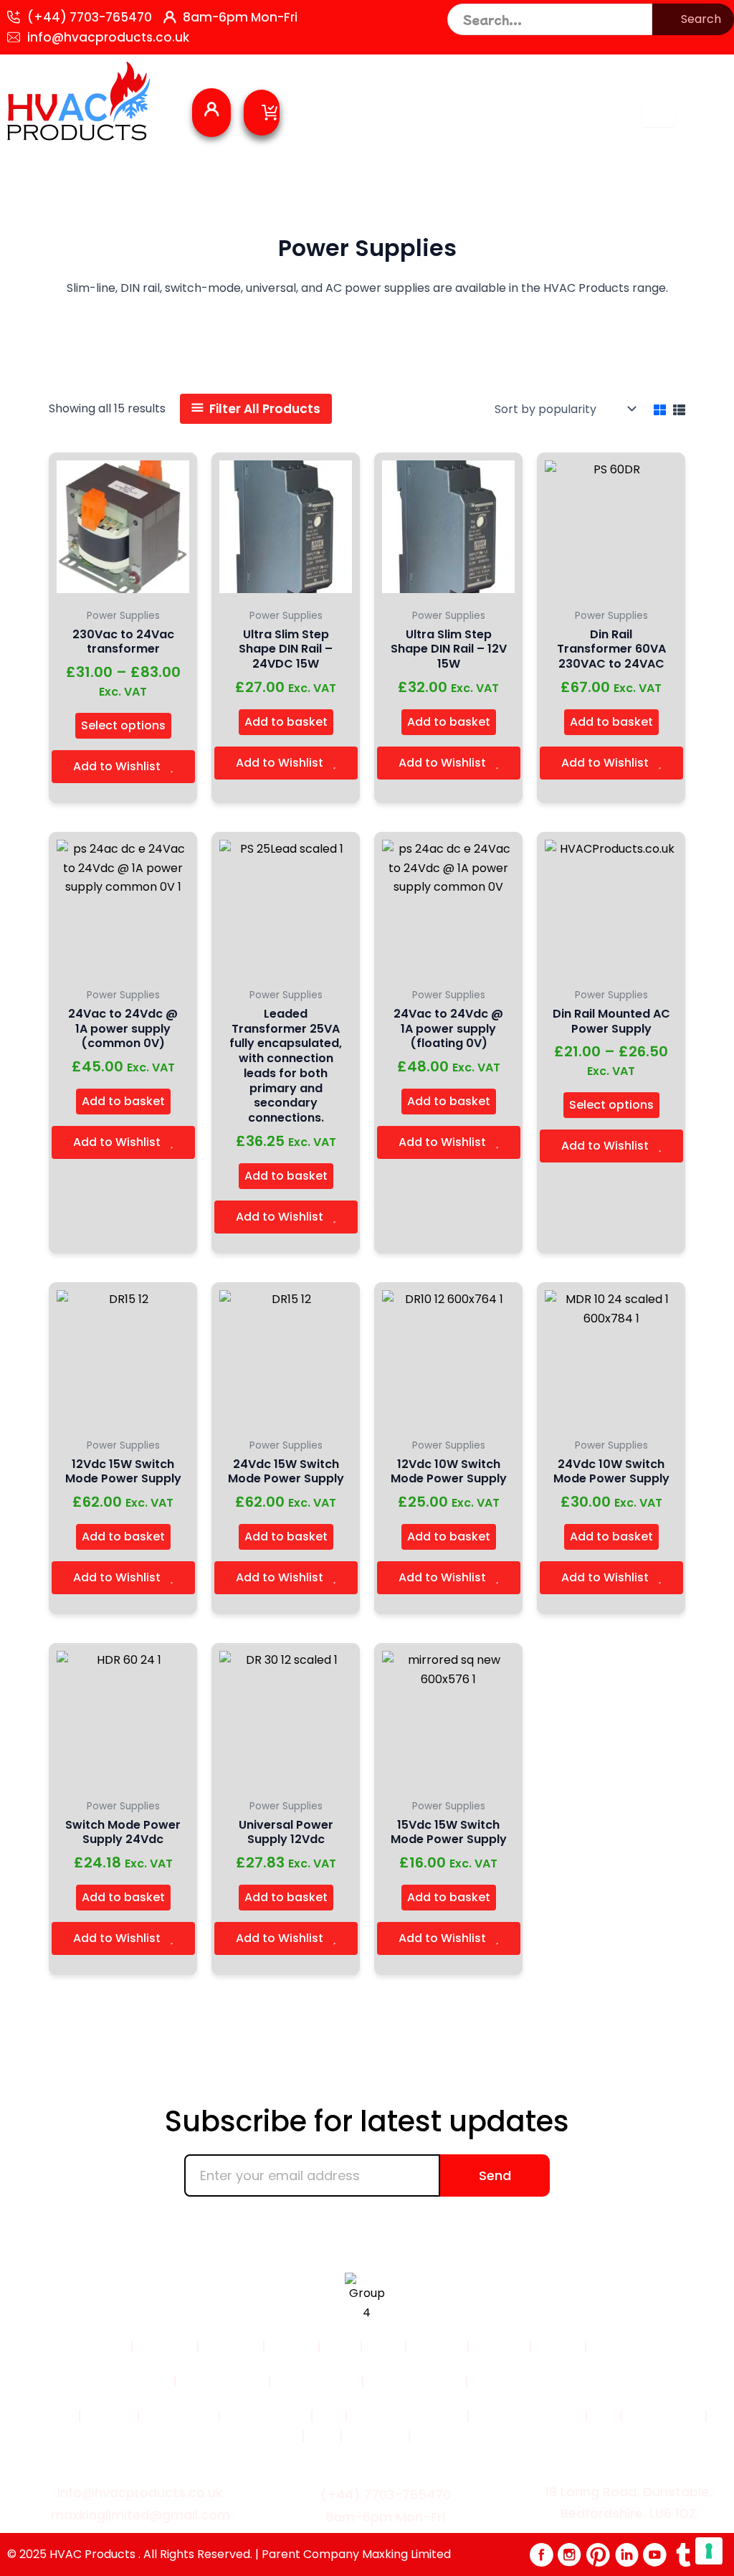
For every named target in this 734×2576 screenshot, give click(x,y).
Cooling (109, 2416)
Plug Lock (375, 2436)
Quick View (123, 586)
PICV (322, 2436)
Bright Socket (456, 2436)
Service (291, 2347)
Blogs (383, 2347)
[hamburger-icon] (658, 115)
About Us (231, 2347)
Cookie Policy (316, 2381)
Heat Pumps (663, 2416)
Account (618, 2347)
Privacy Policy (222, 2381)
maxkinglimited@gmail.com (140, 2515)
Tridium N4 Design (407, 2416)
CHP (604, 2416)
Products (165, 2347)
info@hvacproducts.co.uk (108, 37)
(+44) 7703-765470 (90, 17)
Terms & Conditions (109, 2381)
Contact (437, 2347)
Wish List (499, 2347)
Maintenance (264, 2416)
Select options (123, 725)
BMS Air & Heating (527, 2416)
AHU (329, 2416)
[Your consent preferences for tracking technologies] (709, 2551)
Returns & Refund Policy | (550, 2381)
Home (108, 2347)
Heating (50, 2416)
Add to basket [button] (286, 722)
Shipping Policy (413, 2381)
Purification (179, 2416)
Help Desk (658, 2381)
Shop (340, 2347)
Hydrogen (268, 2436)
